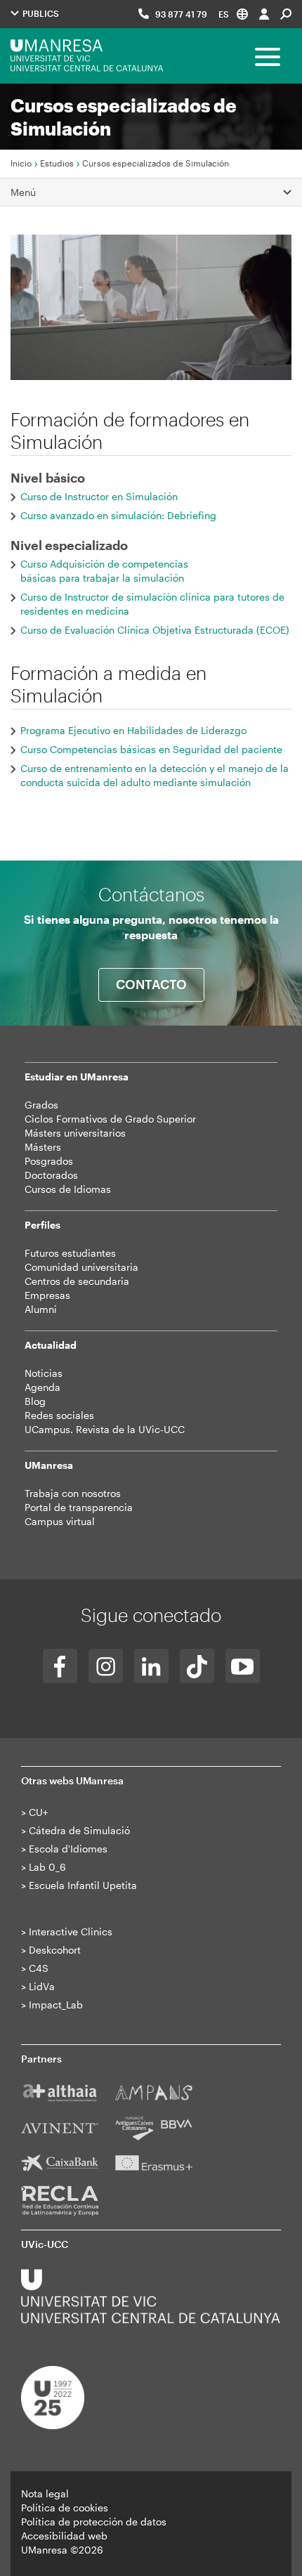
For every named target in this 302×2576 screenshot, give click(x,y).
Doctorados (51, 1175)
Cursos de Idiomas (68, 1189)
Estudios (57, 163)
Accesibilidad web (64, 2536)
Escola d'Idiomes (68, 1849)
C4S (39, 1968)
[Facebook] (60, 1666)
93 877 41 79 (181, 14)
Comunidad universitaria (81, 1267)
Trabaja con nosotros (73, 1493)
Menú (23, 192)
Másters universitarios (75, 1133)
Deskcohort (55, 1950)
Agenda (42, 1387)
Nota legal (45, 2493)
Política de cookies (65, 2508)
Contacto (151, 984)
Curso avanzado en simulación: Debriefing (118, 515)
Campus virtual (60, 1521)
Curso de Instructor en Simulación (99, 496)
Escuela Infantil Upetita (83, 1885)
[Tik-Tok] (197, 1666)
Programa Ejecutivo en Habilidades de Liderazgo (133, 730)
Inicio (21, 163)
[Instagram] (106, 1666)
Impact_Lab (56, 2005)
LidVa (42, 1986)
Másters (43, 1147)
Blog (35, 1401)
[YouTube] (243, 1666)
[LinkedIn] (151, 1666)
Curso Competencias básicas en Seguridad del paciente (151, 749)
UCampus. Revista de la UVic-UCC (105, 1429)
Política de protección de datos (94, 2522)
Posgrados (49, 1161)
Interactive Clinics (71, 1931)
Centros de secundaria (77, 1281)
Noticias (44, 1373)
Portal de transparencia (79, 1507)
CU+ (38, 1812)
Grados (41, 1105)
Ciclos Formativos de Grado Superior (110, 1119)
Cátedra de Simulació (79, 1830)
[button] (233, 14)
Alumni (41, 1309)
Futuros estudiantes (70, 1253)
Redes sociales (59, 1415)
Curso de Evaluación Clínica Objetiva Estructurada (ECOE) (155, 630)
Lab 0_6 (47, 1867)
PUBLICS (40, 13)
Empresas (47, 1295)
